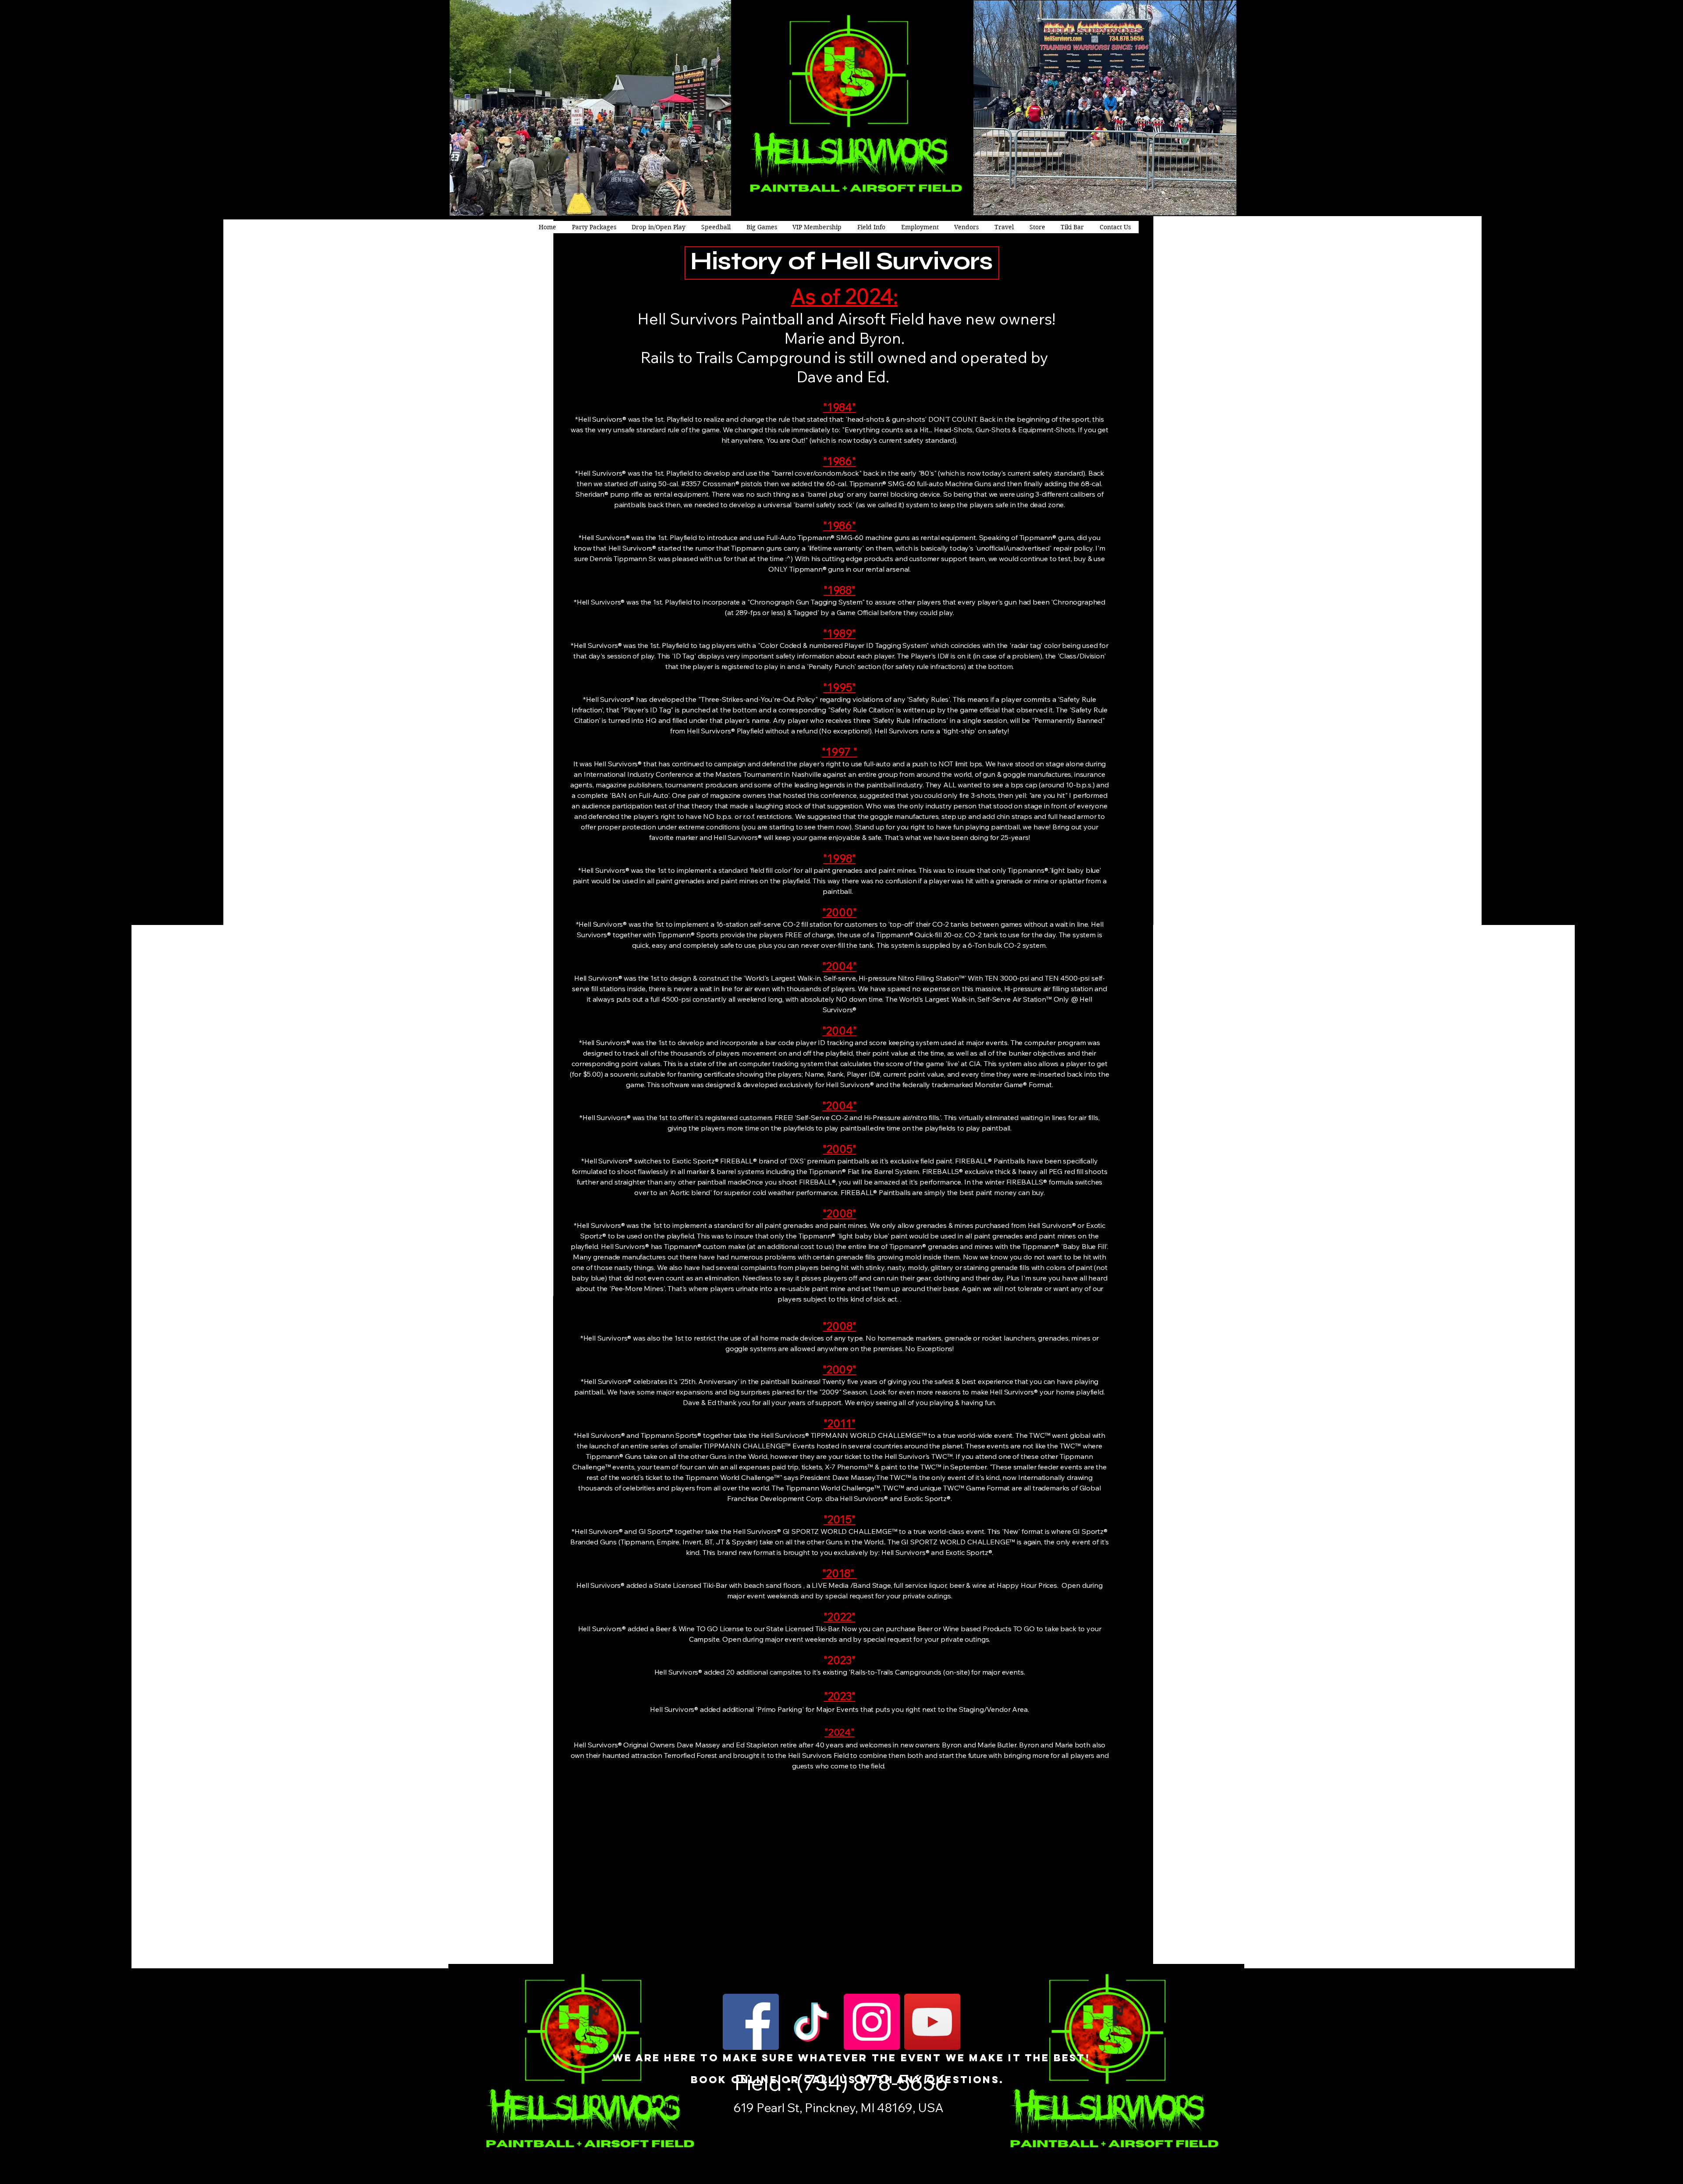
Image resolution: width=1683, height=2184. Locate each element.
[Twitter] (655, 2105)
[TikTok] (811, 2022)
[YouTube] (932, 2022)
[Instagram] (872, 2022)
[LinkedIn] (669, 2105)
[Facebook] (751, 2022)
